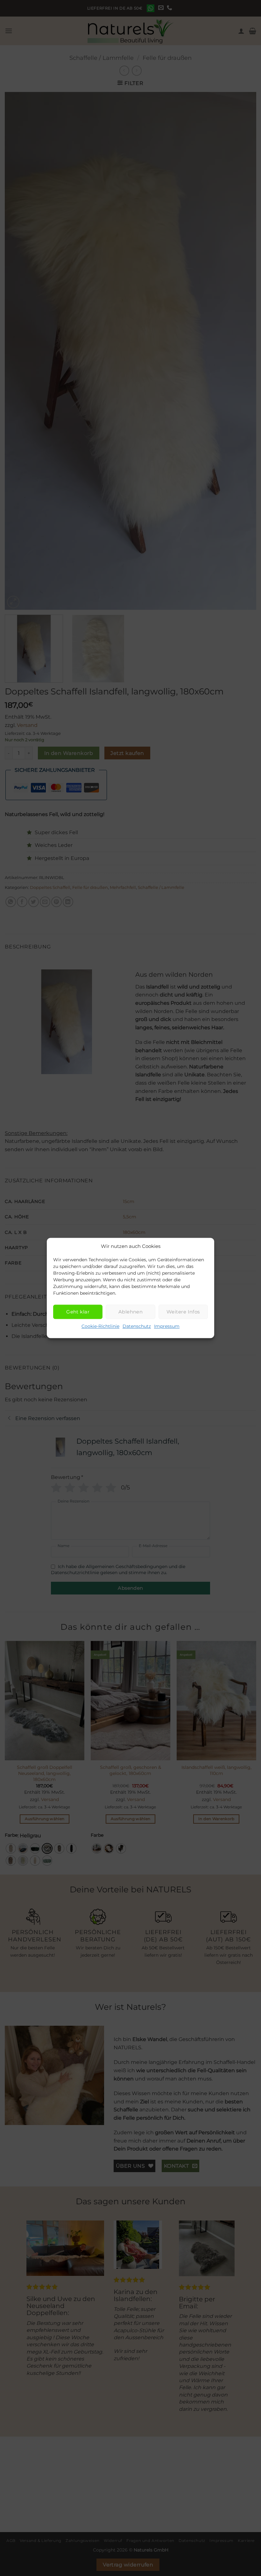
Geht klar (78, 1312)
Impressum (167, 1326)
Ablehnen (131, 1312)
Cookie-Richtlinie (100, 1326)
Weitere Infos (183, 1312)
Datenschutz (137, 1326)
